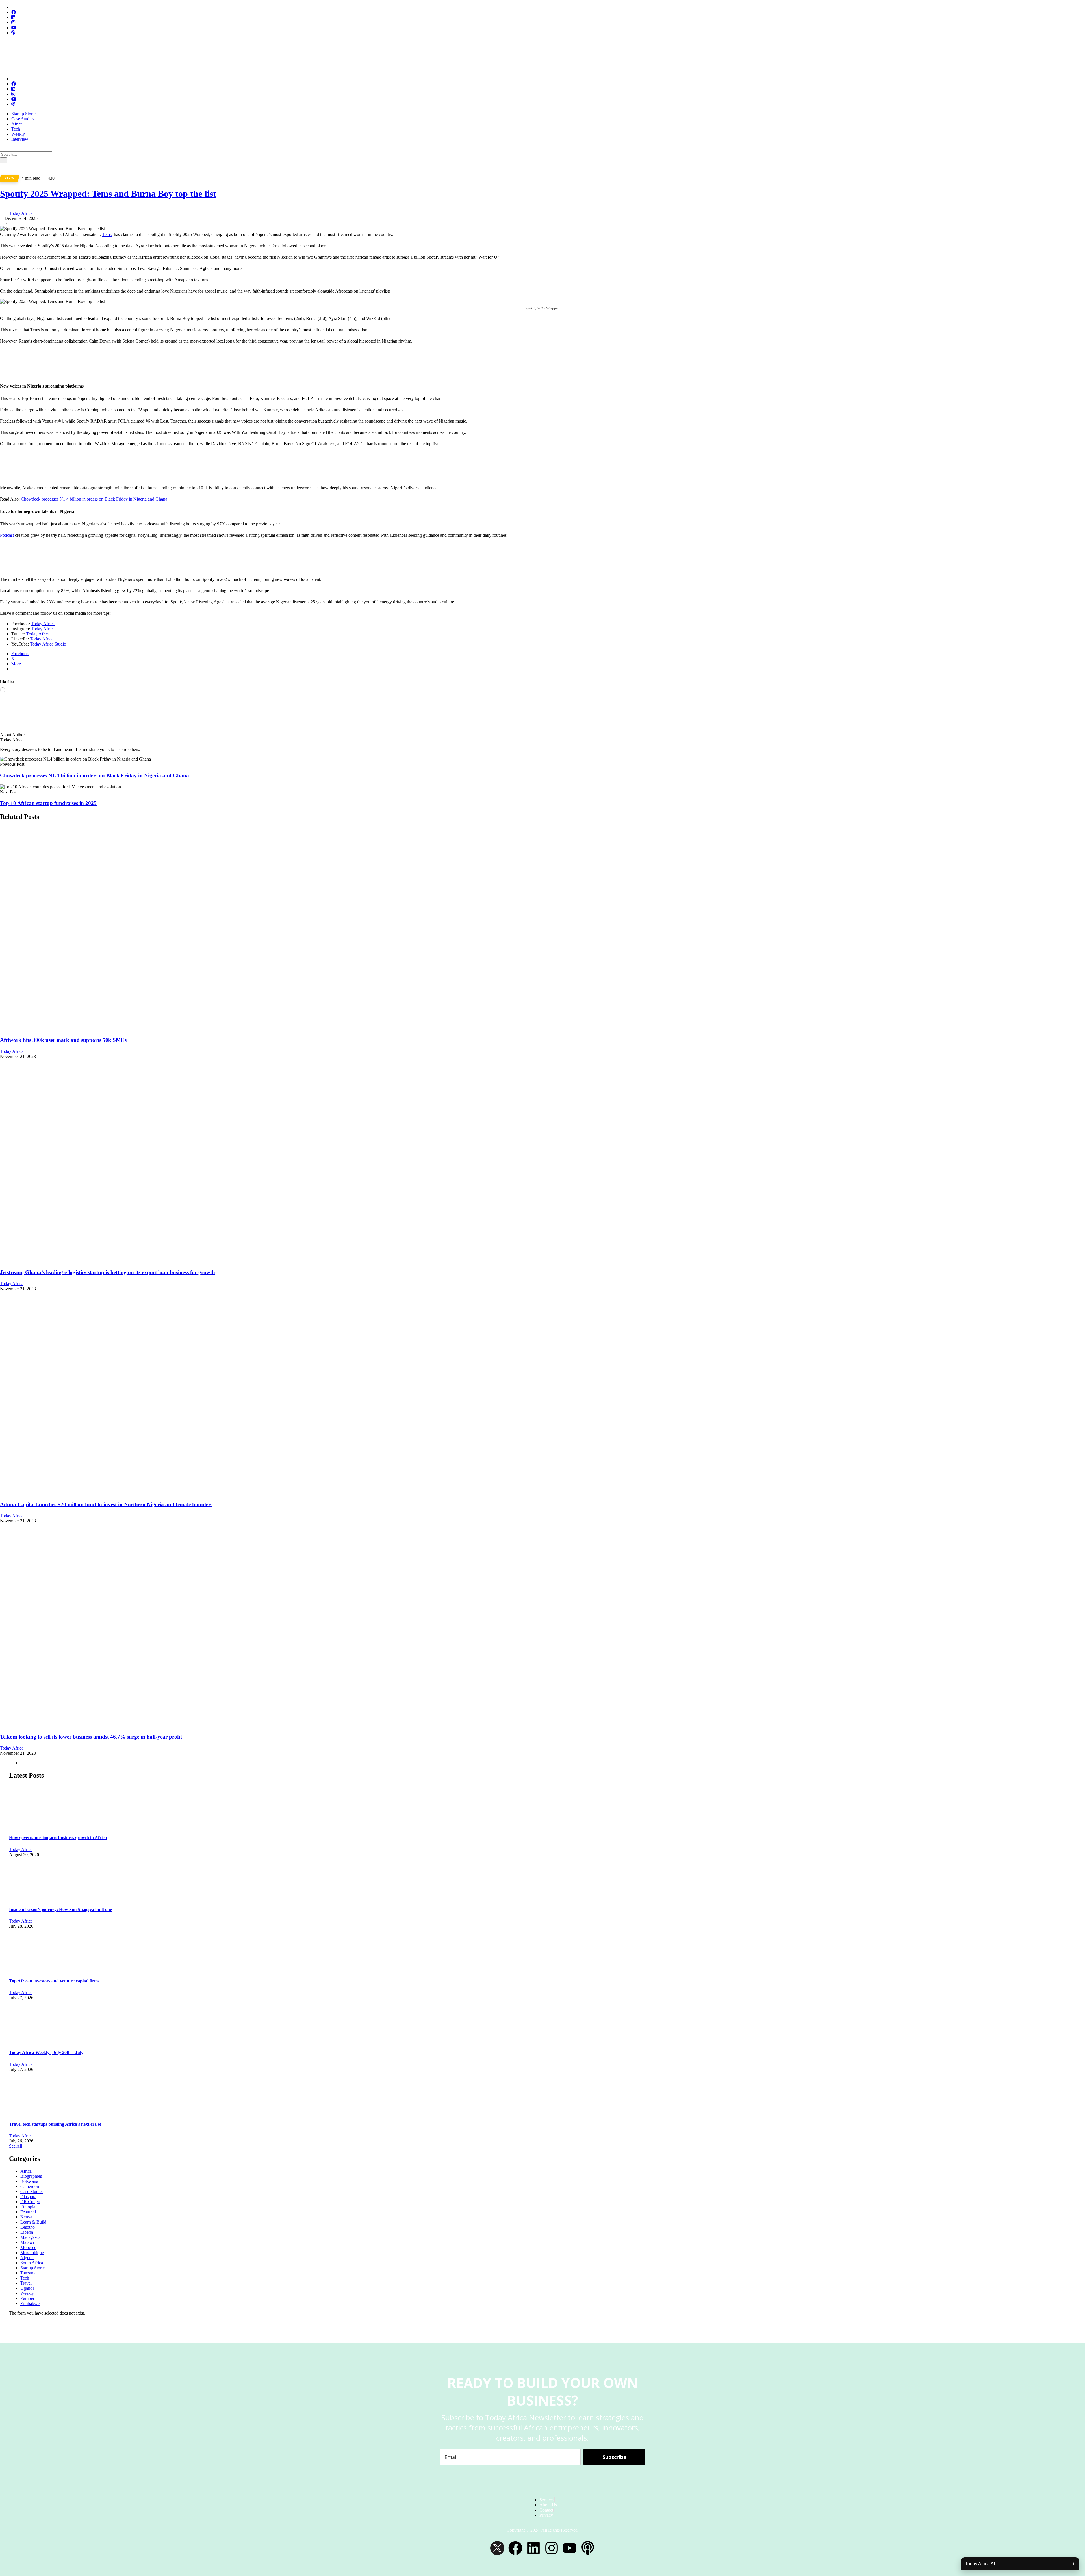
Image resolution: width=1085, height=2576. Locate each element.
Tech (16, 129)
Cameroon (30, 2186)
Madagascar (31, 2237)
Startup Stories (24, 114)
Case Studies (23, 119)
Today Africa (21, 213)
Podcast (7, 535)
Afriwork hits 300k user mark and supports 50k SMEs (63, 1040)
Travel (26, 2283)
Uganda (27, 2288)
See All (16, 2146)
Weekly (18, 134)
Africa (17, 124)
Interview (20, 139)
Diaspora (28, 2197)
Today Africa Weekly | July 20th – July (46, 2052)
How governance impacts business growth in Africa (58, 1838)
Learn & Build (33, 2222)
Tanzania (28, 2273)
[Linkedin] (533, 2548)
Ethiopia (28, 2207)
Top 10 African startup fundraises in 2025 (48, 803)
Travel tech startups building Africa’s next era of (55, 2124)
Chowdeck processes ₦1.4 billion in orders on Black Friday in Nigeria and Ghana (94, 499)
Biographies (31, 2176)
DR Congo (30, 2202)
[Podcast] (588, 2548)
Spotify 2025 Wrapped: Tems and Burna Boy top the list (108, 194)
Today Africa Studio (48, 644)
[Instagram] (552, 2548)
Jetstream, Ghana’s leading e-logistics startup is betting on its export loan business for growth (108, 1272)
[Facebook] (515, 2548)
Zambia (27, 2298)
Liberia (27, 2232)
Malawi (27, 2242)
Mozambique (32, 2253)
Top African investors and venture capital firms (54, 1981)
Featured (28, 2212)
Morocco (28, 2247)
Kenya (26, 2217)
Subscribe (614, 2457)
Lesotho (28, 2227)
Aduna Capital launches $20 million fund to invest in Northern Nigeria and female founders (106, 1504)
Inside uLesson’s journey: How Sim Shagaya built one (60, 1909)
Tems (107, 234)
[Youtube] (570, 2548)
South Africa (32, 2263)
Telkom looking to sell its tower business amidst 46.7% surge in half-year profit (91, 1737)
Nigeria (27, 2258)
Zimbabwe (30, 2303)
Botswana (29, 2181)
